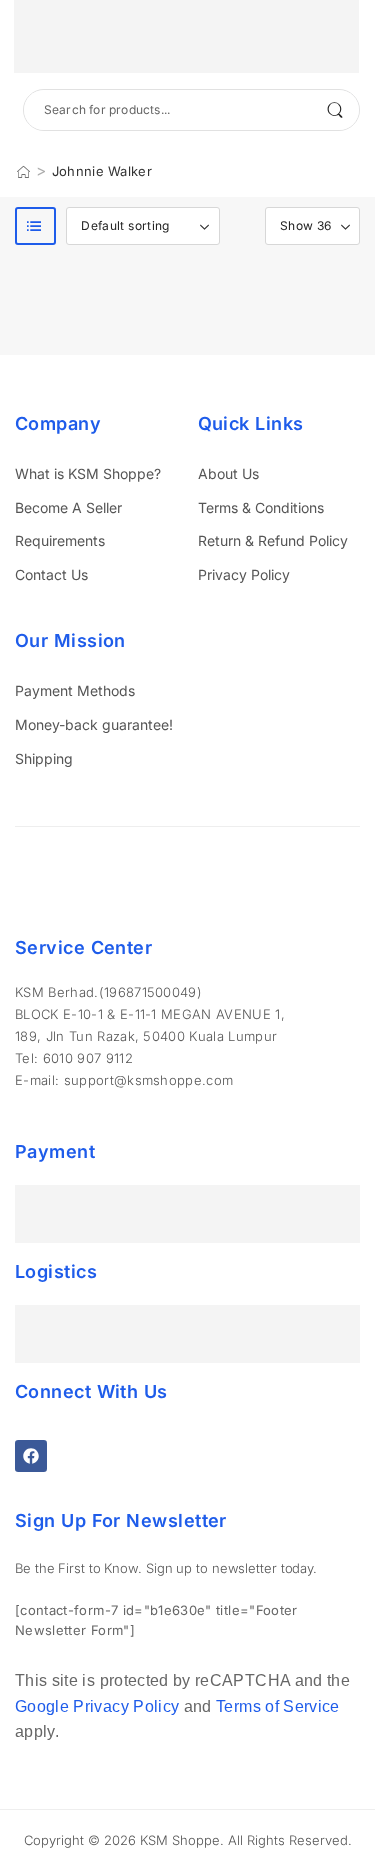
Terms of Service (278, 1706)
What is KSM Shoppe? (88, 473)
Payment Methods (75, 690)
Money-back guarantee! (94, 724)
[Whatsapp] (51, 1748)
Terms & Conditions (261, 507)
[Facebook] (31, 1456)
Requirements (60, 540)
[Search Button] (334, 110)
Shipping (44, 758)
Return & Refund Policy (273, 540)
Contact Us (51, 574)
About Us (228, 473)
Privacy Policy (244, 574)
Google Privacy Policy (97, 1706)
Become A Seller (68, 507)
